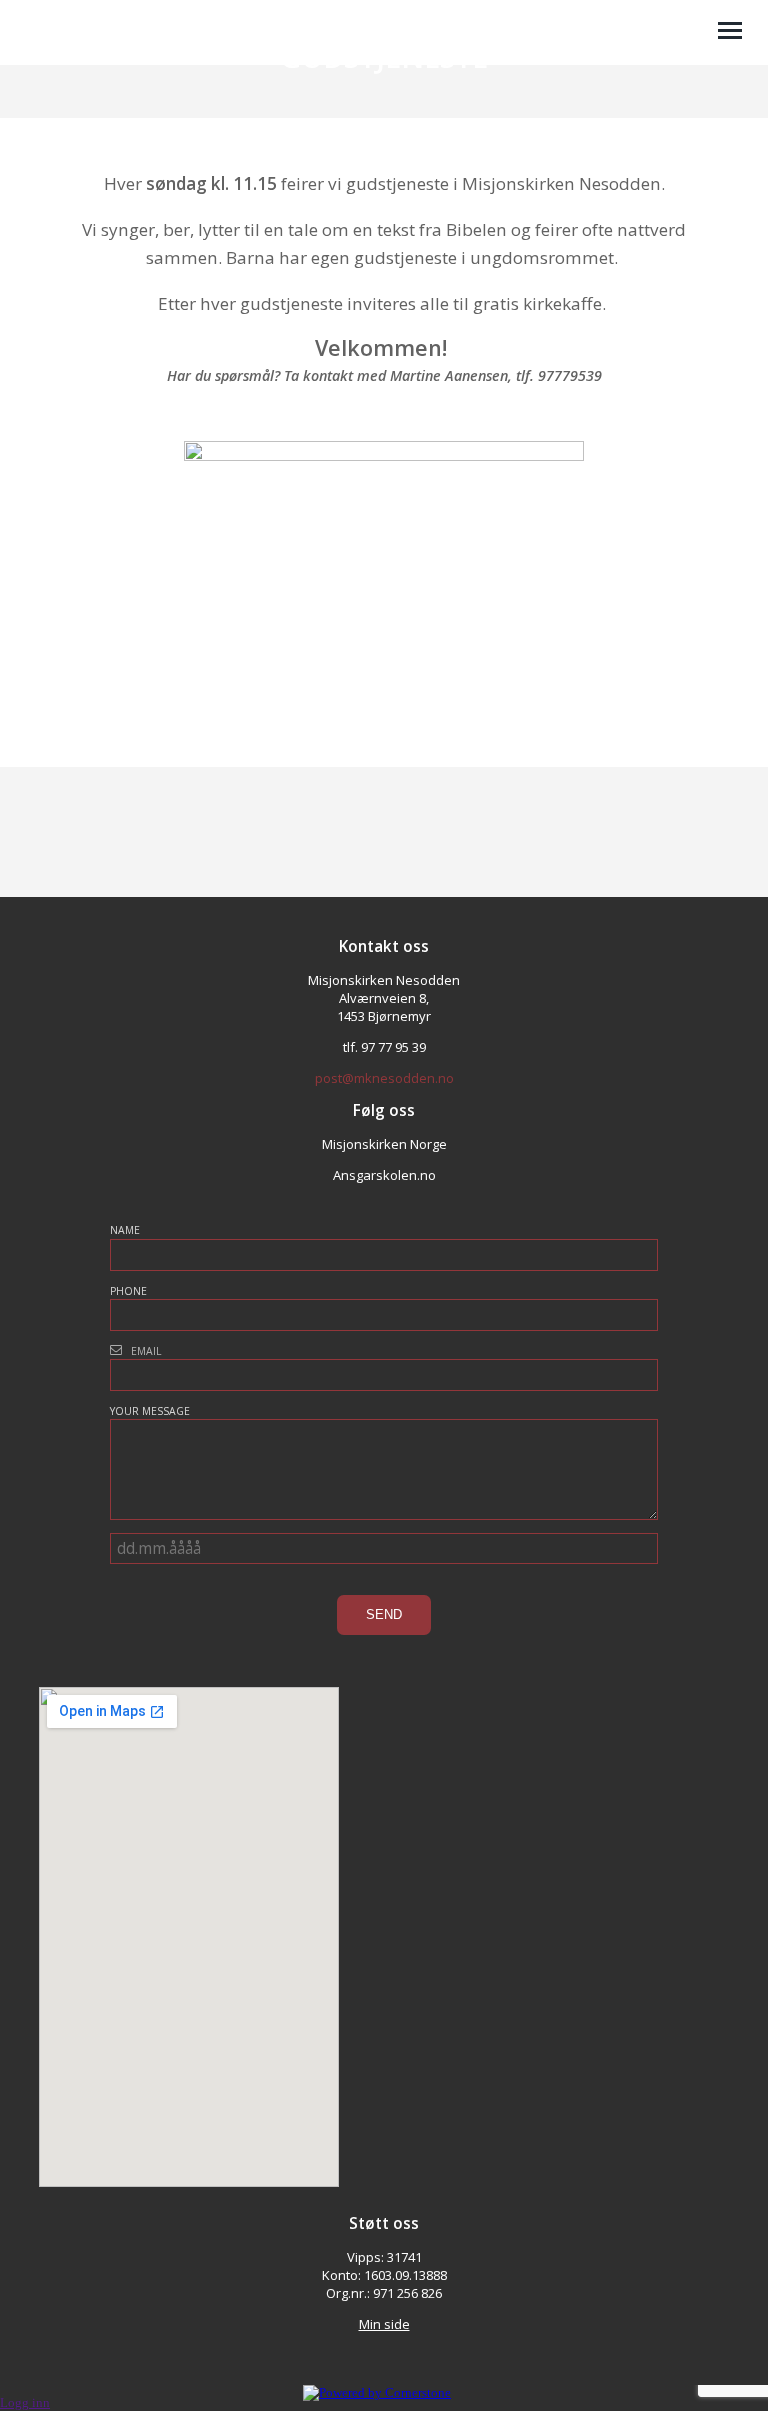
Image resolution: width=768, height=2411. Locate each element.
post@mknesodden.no (384, 1078)
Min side (384, 2324)
